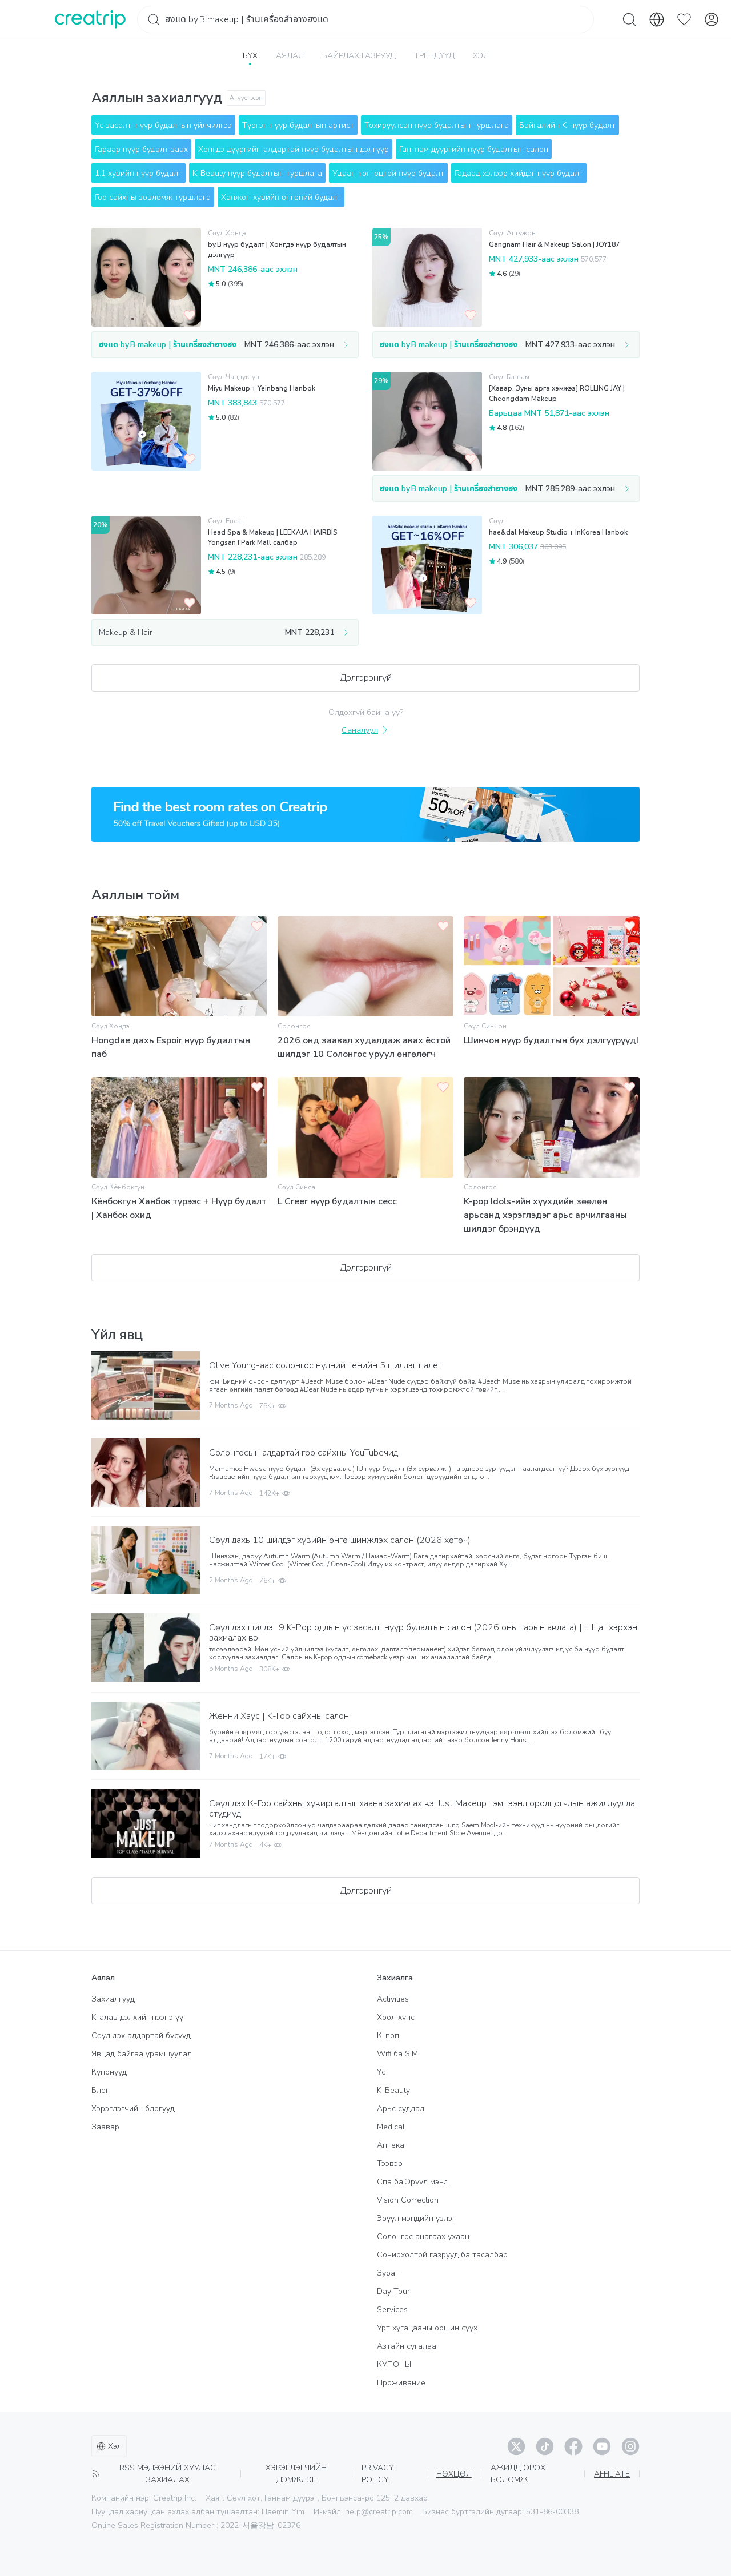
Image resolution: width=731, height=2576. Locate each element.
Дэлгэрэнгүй (366, 678)
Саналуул (360, 730)
